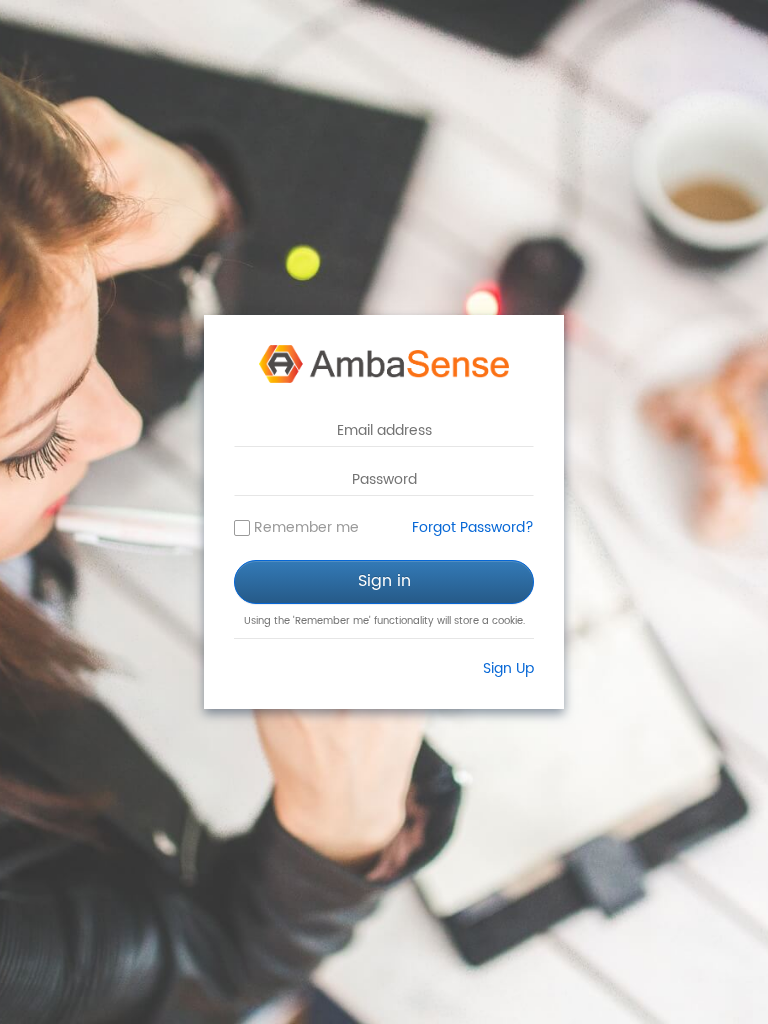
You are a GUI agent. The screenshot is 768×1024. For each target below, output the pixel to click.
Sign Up (508, 669)
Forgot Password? (473, 527)
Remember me (306, 528)
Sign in (384, 581)
